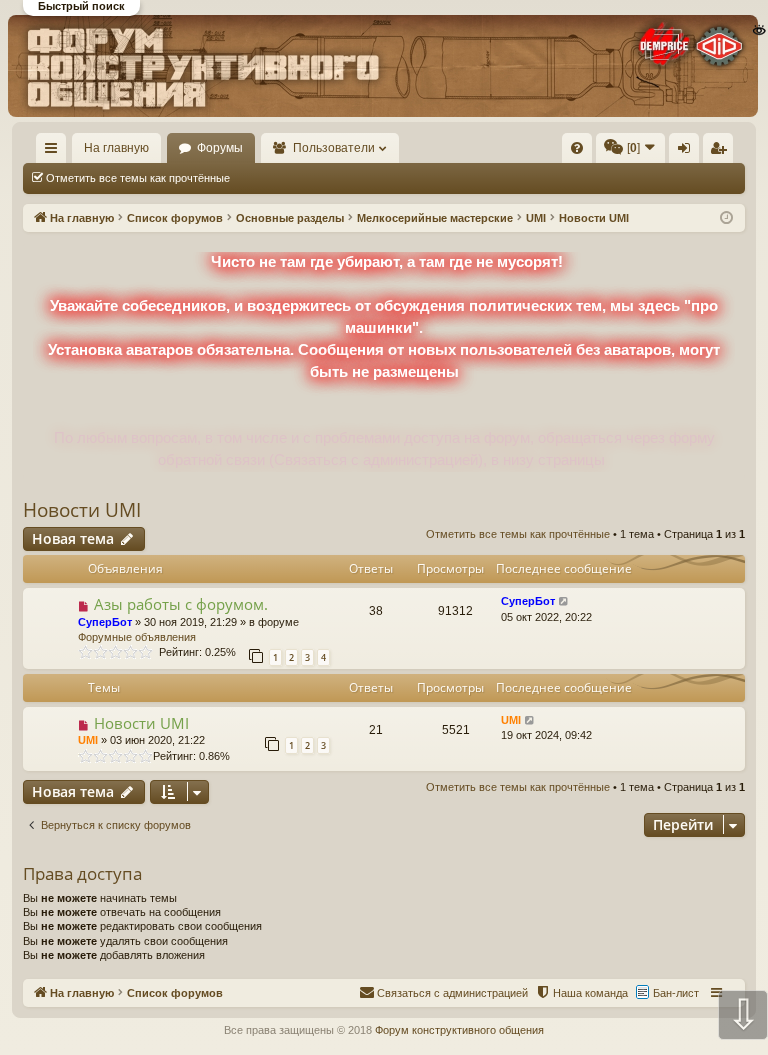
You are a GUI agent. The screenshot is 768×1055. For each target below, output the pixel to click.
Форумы (220, 148)
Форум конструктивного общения (459, 1030)
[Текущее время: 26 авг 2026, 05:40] (726, 218)
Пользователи (334, 148)
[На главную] (383, 66)
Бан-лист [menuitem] (676, 993)
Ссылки (55, 152)
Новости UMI (82, 510)
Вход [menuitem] (688, 152)
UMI (88, 740)
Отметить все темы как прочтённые (138, 178)
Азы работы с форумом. (181, 604)
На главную (116, 148)
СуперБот (105, 622)
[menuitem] (577, 148)
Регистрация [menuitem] (722, 152)
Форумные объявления (137, 637)
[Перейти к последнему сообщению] (564, 601)
